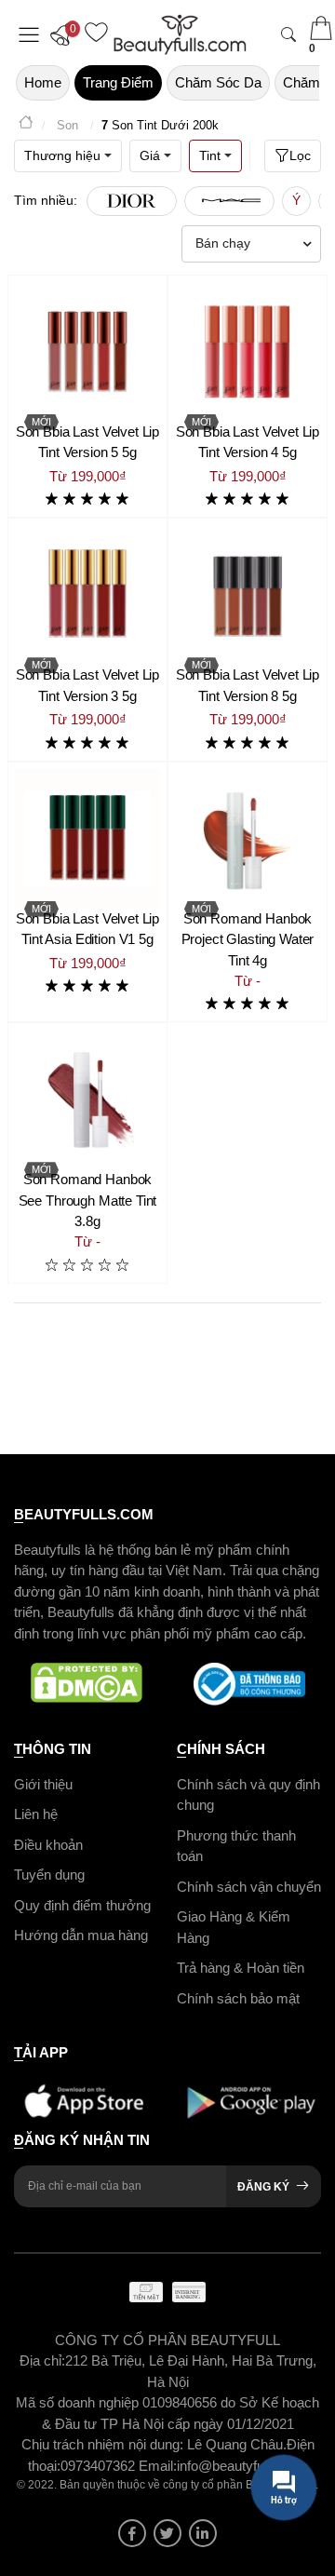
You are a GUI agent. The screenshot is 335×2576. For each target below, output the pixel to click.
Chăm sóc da (218, 82)
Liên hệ (36, 1814)
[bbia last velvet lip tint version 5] (87, 352)
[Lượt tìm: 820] (229, 201)
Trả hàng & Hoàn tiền (241, 1968)
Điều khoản (48, 1844)
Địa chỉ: (42, 2360)
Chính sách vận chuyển (249, 1886)
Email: (158, 2465)
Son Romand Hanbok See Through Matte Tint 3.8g (88, 1200)
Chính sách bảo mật (238, 1997)
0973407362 (100, 2465)
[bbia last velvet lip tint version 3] (87, 595)
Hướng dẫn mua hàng (81, 1935)
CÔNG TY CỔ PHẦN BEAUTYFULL (167, 2339)
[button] (65, 34)
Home (43, 82)
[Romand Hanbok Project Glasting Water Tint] (248, 839)
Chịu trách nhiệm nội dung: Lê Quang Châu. (154, 2444)
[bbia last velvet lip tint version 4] (248, 352)
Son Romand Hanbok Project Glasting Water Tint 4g (248, 939)
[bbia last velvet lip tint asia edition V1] (87, 839)
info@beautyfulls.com (242, 2465)
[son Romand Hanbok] (87, 1099)
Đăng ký (263, 2186)
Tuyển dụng (49, 1875)
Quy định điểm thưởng (82, 1904)
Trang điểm (118, 82)
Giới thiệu (43, 1783)
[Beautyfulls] (26, 125)
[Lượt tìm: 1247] (132, 201)
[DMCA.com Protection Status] (86, 1684)
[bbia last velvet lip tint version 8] (248, 595)
